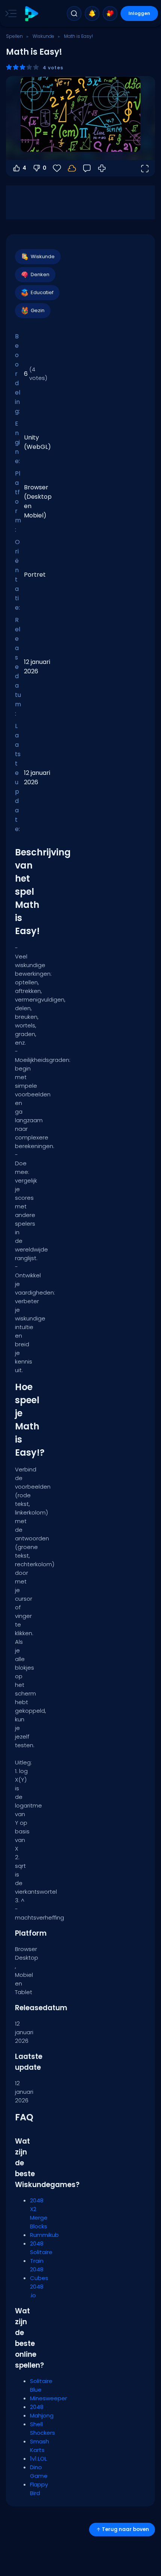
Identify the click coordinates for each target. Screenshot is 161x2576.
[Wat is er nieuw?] (92, 13)
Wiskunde (43, 36)
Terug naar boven (125, 2529)
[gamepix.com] (31, 14)
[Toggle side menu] (9, 13)
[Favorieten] (110, 13)
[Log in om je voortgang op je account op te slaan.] (72, 168)
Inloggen (139, 13)
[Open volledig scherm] (145, 168)
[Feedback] (87, 168)
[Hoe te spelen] (102, 168)
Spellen (14, 36)
